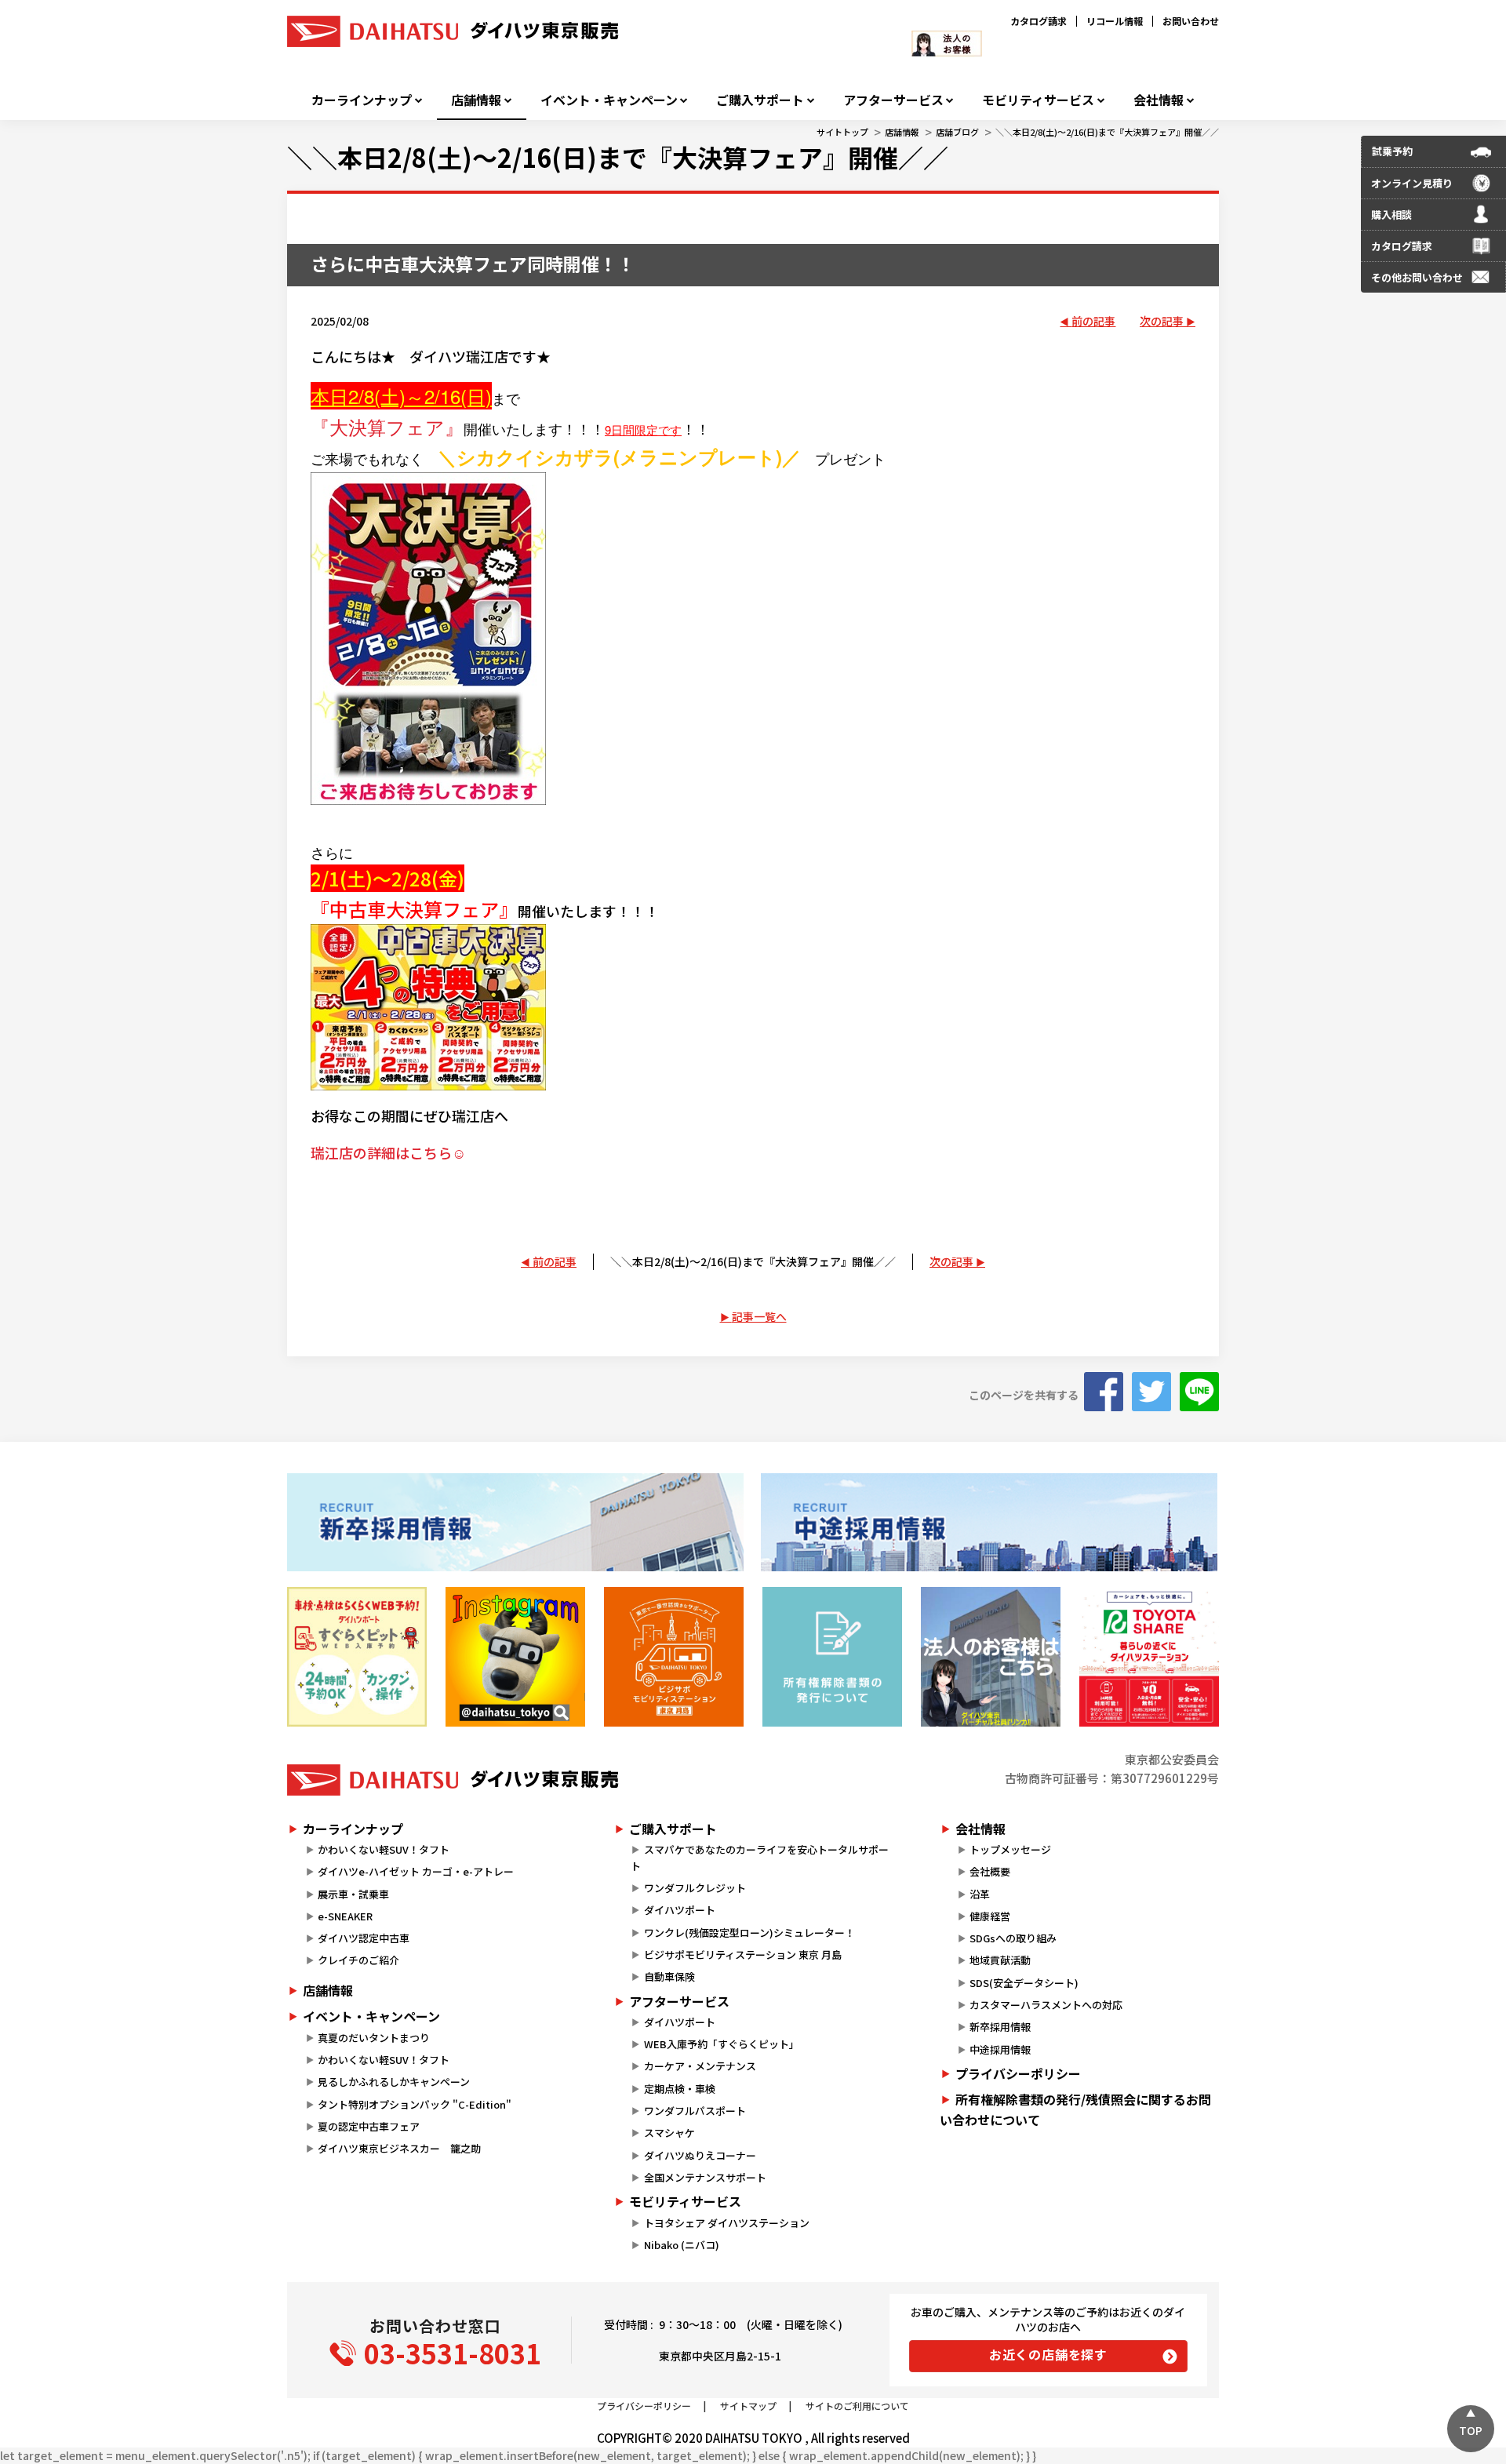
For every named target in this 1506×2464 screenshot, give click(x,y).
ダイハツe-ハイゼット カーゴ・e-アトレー (416, 1871)
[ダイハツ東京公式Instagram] (515, 1657)
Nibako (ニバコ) (682, 2245)
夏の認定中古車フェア (369, 2126)
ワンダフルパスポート (695, 2111)
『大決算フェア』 (387, 426)
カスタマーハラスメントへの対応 (1046, 2005)
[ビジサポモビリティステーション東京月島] (674, 1657)
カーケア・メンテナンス (700, 2066)
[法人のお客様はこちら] (991, 1657)
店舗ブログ (957, 132)
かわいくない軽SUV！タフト (384, 1849)
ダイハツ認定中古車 (364, 1938)
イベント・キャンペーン (609, 100)
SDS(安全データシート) (1024, 1983)
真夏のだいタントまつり (374, 2038)
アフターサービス (893, 100)
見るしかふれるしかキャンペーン (394, 2082)
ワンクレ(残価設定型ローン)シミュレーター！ (749, 1933)
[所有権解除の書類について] (832, 1657)
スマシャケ (669, 2133)
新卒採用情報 (1000, 2027)
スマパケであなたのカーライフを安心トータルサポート (759, 1858)
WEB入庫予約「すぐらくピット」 (722, 2044)
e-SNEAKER (345, 1916)
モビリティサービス (1038, 100)
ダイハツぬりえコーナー (700, 2155)
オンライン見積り (1412, 183)
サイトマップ (748, 2406)
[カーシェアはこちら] (1149, 1657)
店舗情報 (476, 100)
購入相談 (1391, 215)
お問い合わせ (1191, 21)
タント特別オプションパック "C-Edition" (415, 2104)
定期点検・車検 (680, 2089)
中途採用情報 (1000, 2049)
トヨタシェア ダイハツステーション (727, 2223)
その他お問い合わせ (1417, 277)
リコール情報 (1115, 21)
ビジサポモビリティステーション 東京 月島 (743, 1954)
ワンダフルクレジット (695, 1888)
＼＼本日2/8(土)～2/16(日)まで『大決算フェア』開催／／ (1107, 132)
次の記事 (1162, 321)
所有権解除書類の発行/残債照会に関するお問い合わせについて (1075, 2109)
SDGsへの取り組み (1013, 1938)
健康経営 (990, 1916)
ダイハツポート (680, 1910)
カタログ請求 (1039, 21)
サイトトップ (842, 132)
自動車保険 (669, 1976)
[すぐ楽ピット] (357, 1657)
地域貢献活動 (1000, 1960)
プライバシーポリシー (1018, 2073)
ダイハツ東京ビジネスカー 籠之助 (399, 2148)
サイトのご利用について (857, 2406)
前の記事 (1093, 321)
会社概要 (990, 1871)
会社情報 (1159, 100)
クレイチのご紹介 (358, 1960)
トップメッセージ (1010, 1849)
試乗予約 (1392, 151)
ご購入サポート (760, 100)
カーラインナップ (362, 100)
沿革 (980, 1894)
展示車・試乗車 (353, 1894)
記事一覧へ (759, 1316)
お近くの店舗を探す (1048, 2354)
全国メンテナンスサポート (705, 2177)
